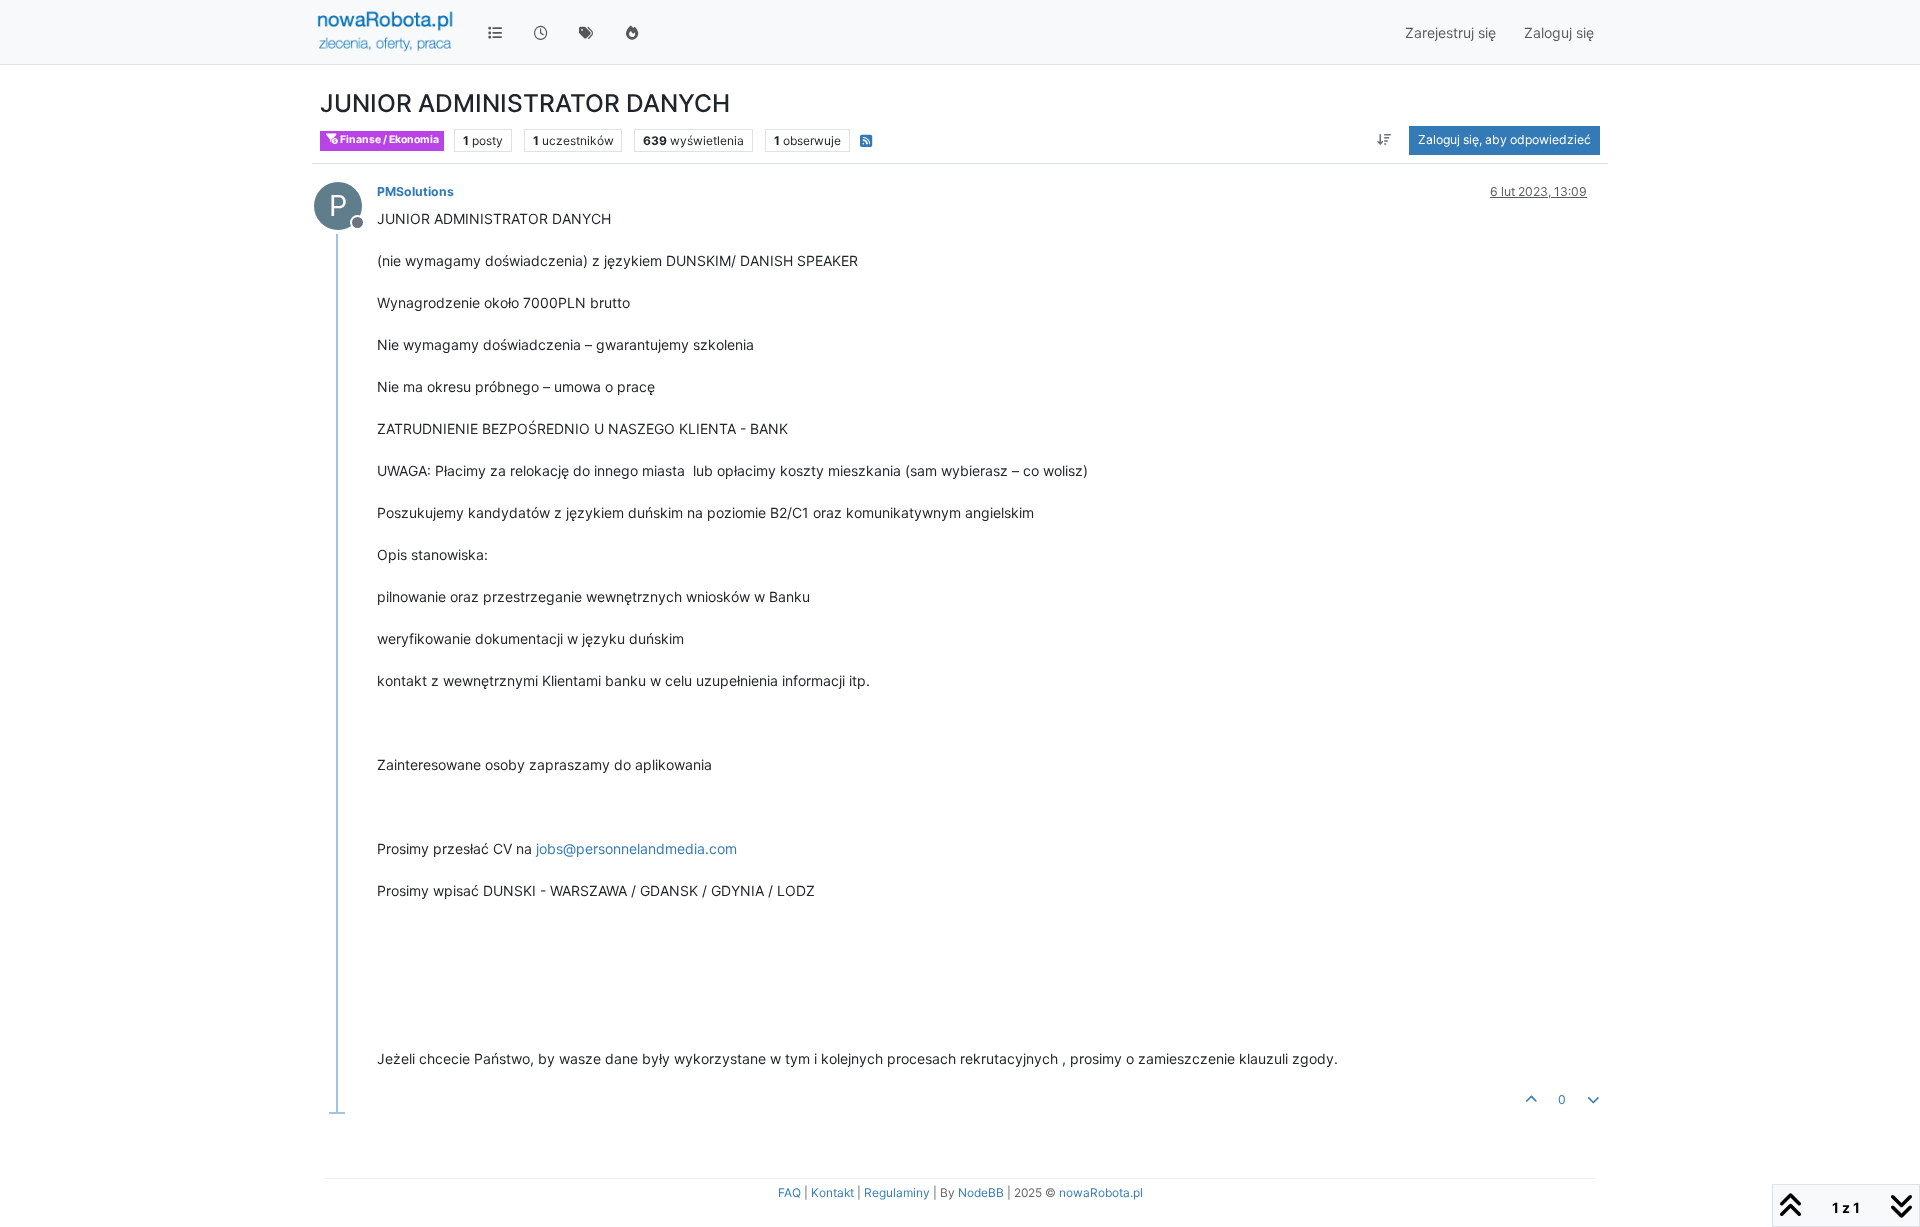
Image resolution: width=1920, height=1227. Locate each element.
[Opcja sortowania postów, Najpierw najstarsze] (1384, 140)
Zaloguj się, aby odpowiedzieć (1504, 139)
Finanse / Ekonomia (388, 139)
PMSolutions (415, 191)
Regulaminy (897, 1192)
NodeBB (981, 1192)
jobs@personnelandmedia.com (636, 848)
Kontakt (832, 1192)
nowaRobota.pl (1101, 1192)
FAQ (789, 1192)
